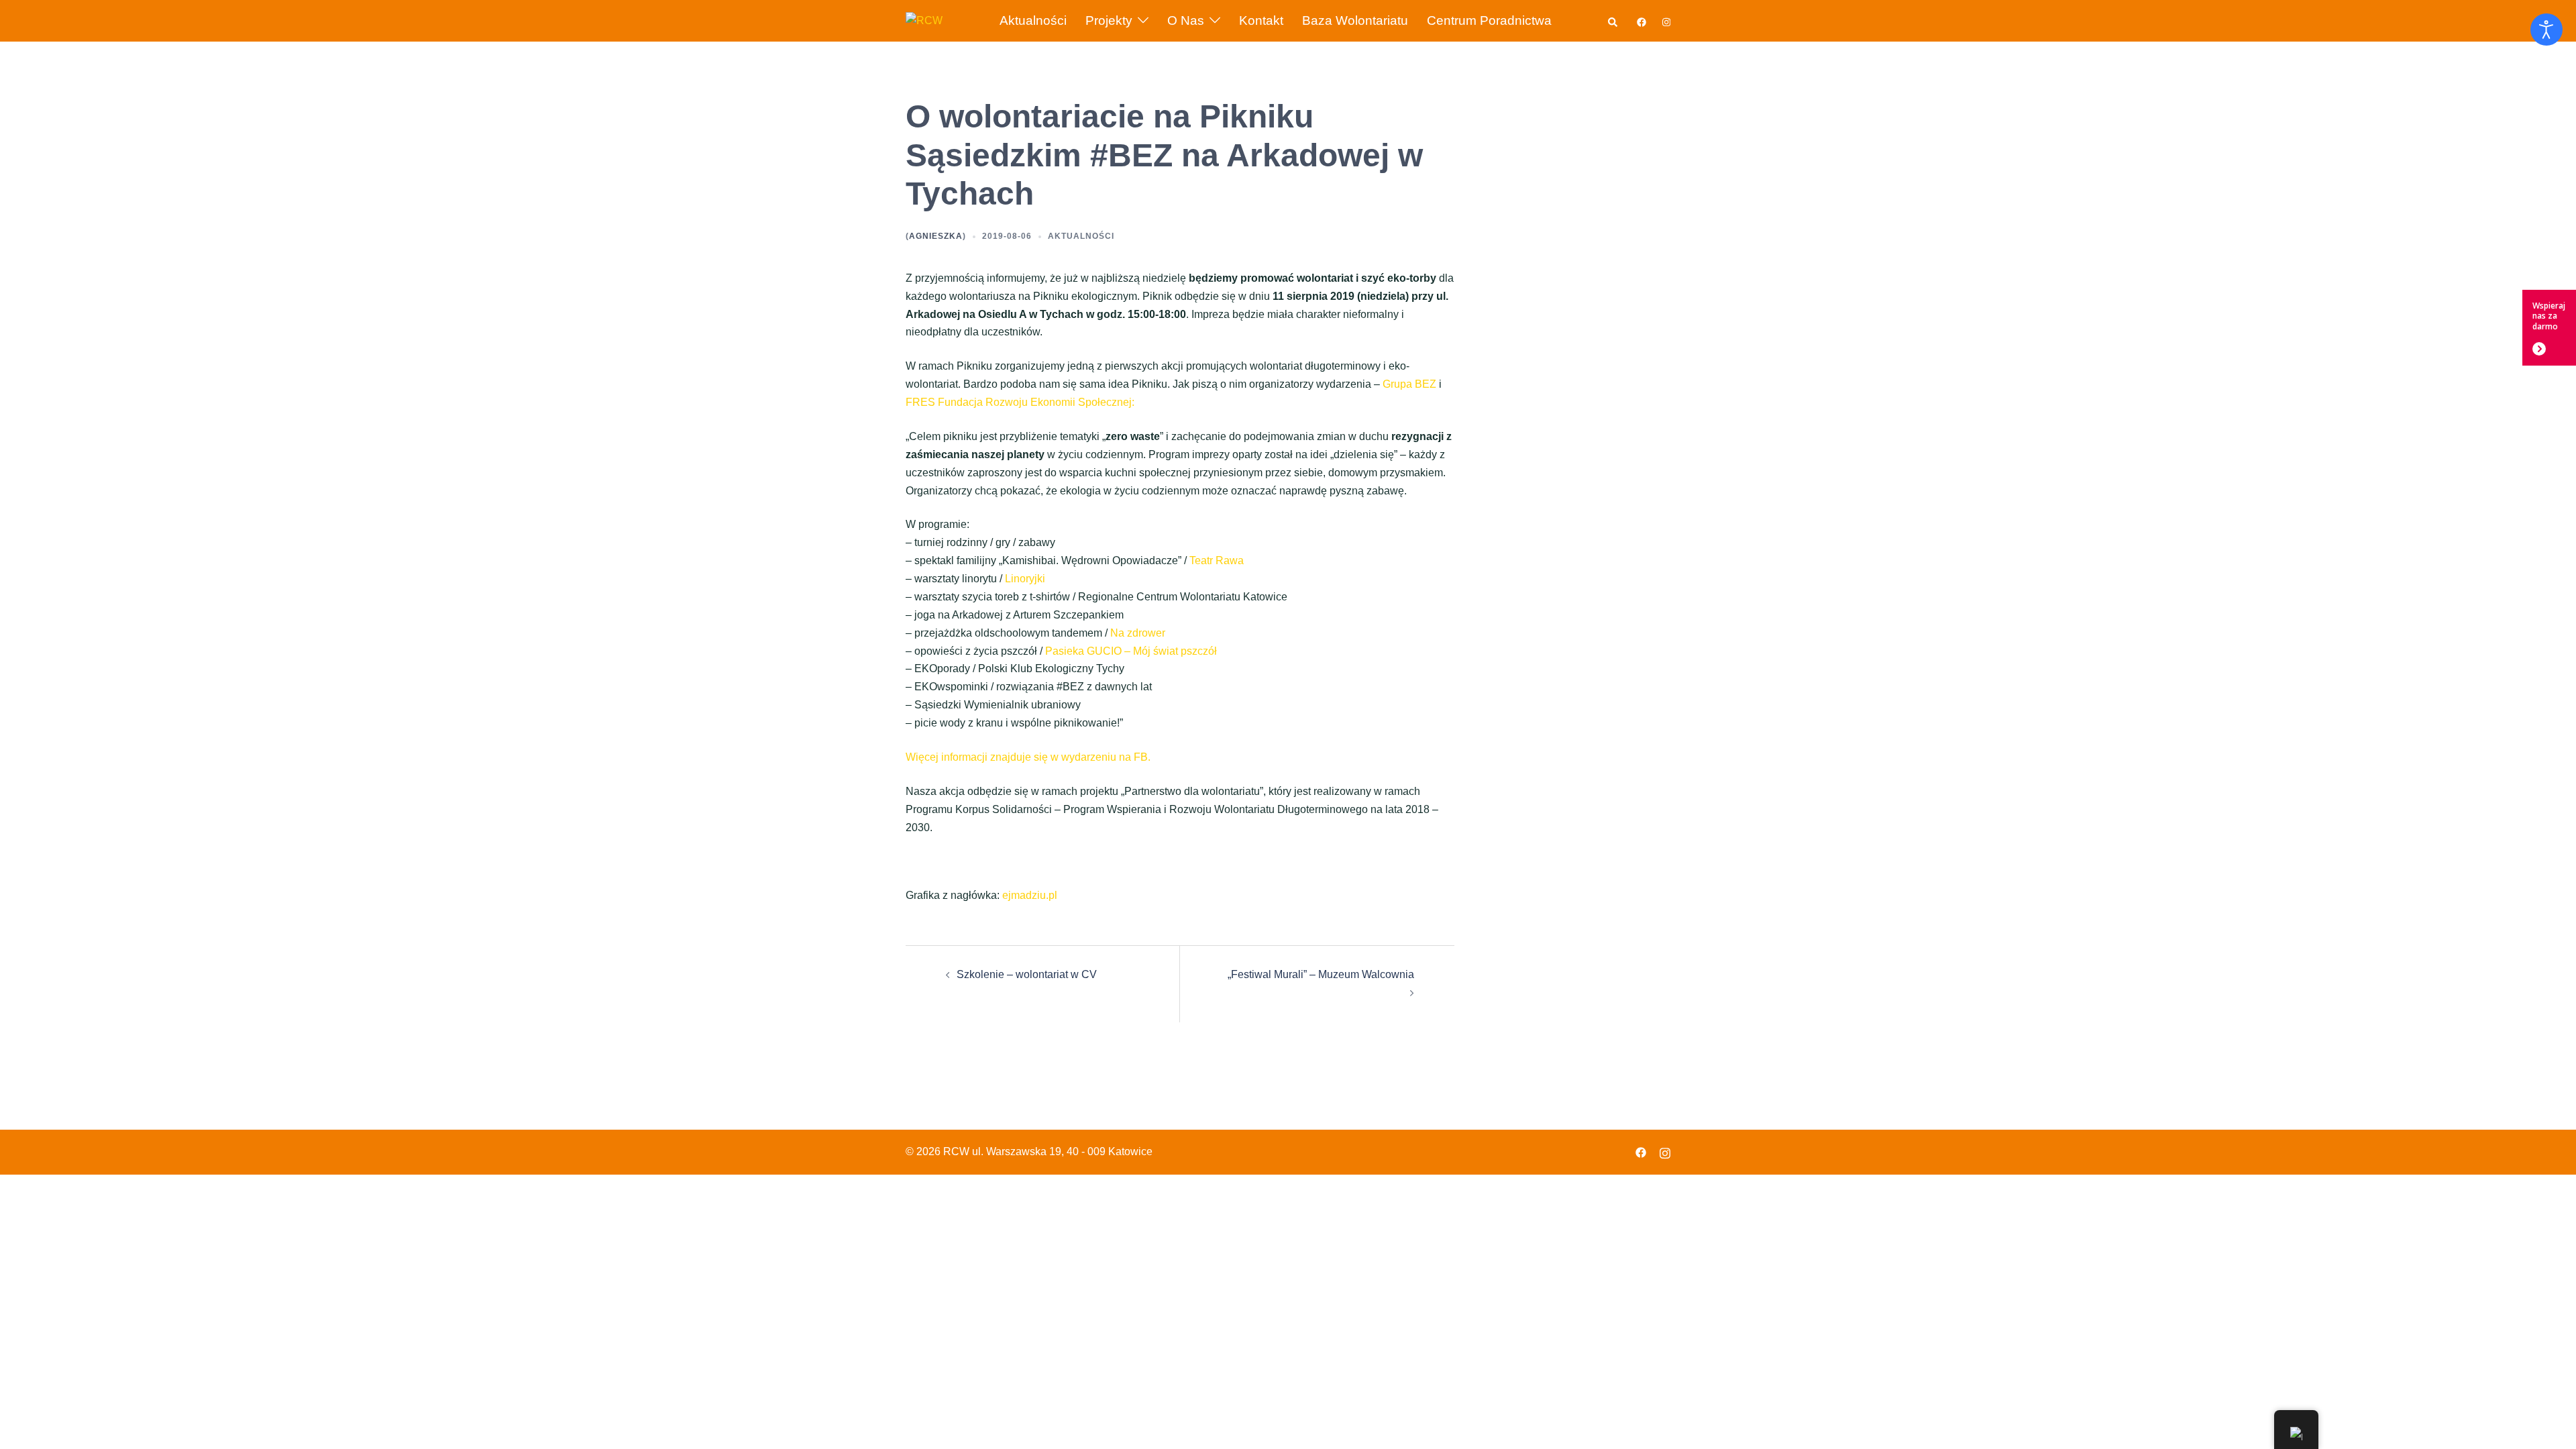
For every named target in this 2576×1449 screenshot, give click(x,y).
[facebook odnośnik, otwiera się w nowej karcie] (1641, 20)
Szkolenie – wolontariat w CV (1027, 974)
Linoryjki (1025, 579)
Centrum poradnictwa (1489, 20)
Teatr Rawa (1217, 560)
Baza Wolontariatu (1355, 20)
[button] (1613, 20)
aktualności (1081, 236)
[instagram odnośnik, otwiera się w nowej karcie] (1665, 20)
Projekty (1109, 20)
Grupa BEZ (1409, 384)
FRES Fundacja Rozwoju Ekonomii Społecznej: (1020, 402)
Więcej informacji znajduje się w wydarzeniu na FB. (1028, 757)
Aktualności (1033, 20)
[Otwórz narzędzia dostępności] (2546, 30)
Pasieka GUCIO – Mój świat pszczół (1131, 651)
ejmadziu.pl (1030, 895)
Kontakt (1261, 20)
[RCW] (924, 20)
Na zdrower (1138, 633)
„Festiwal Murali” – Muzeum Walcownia (1321, 974)
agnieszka (936, 236)
